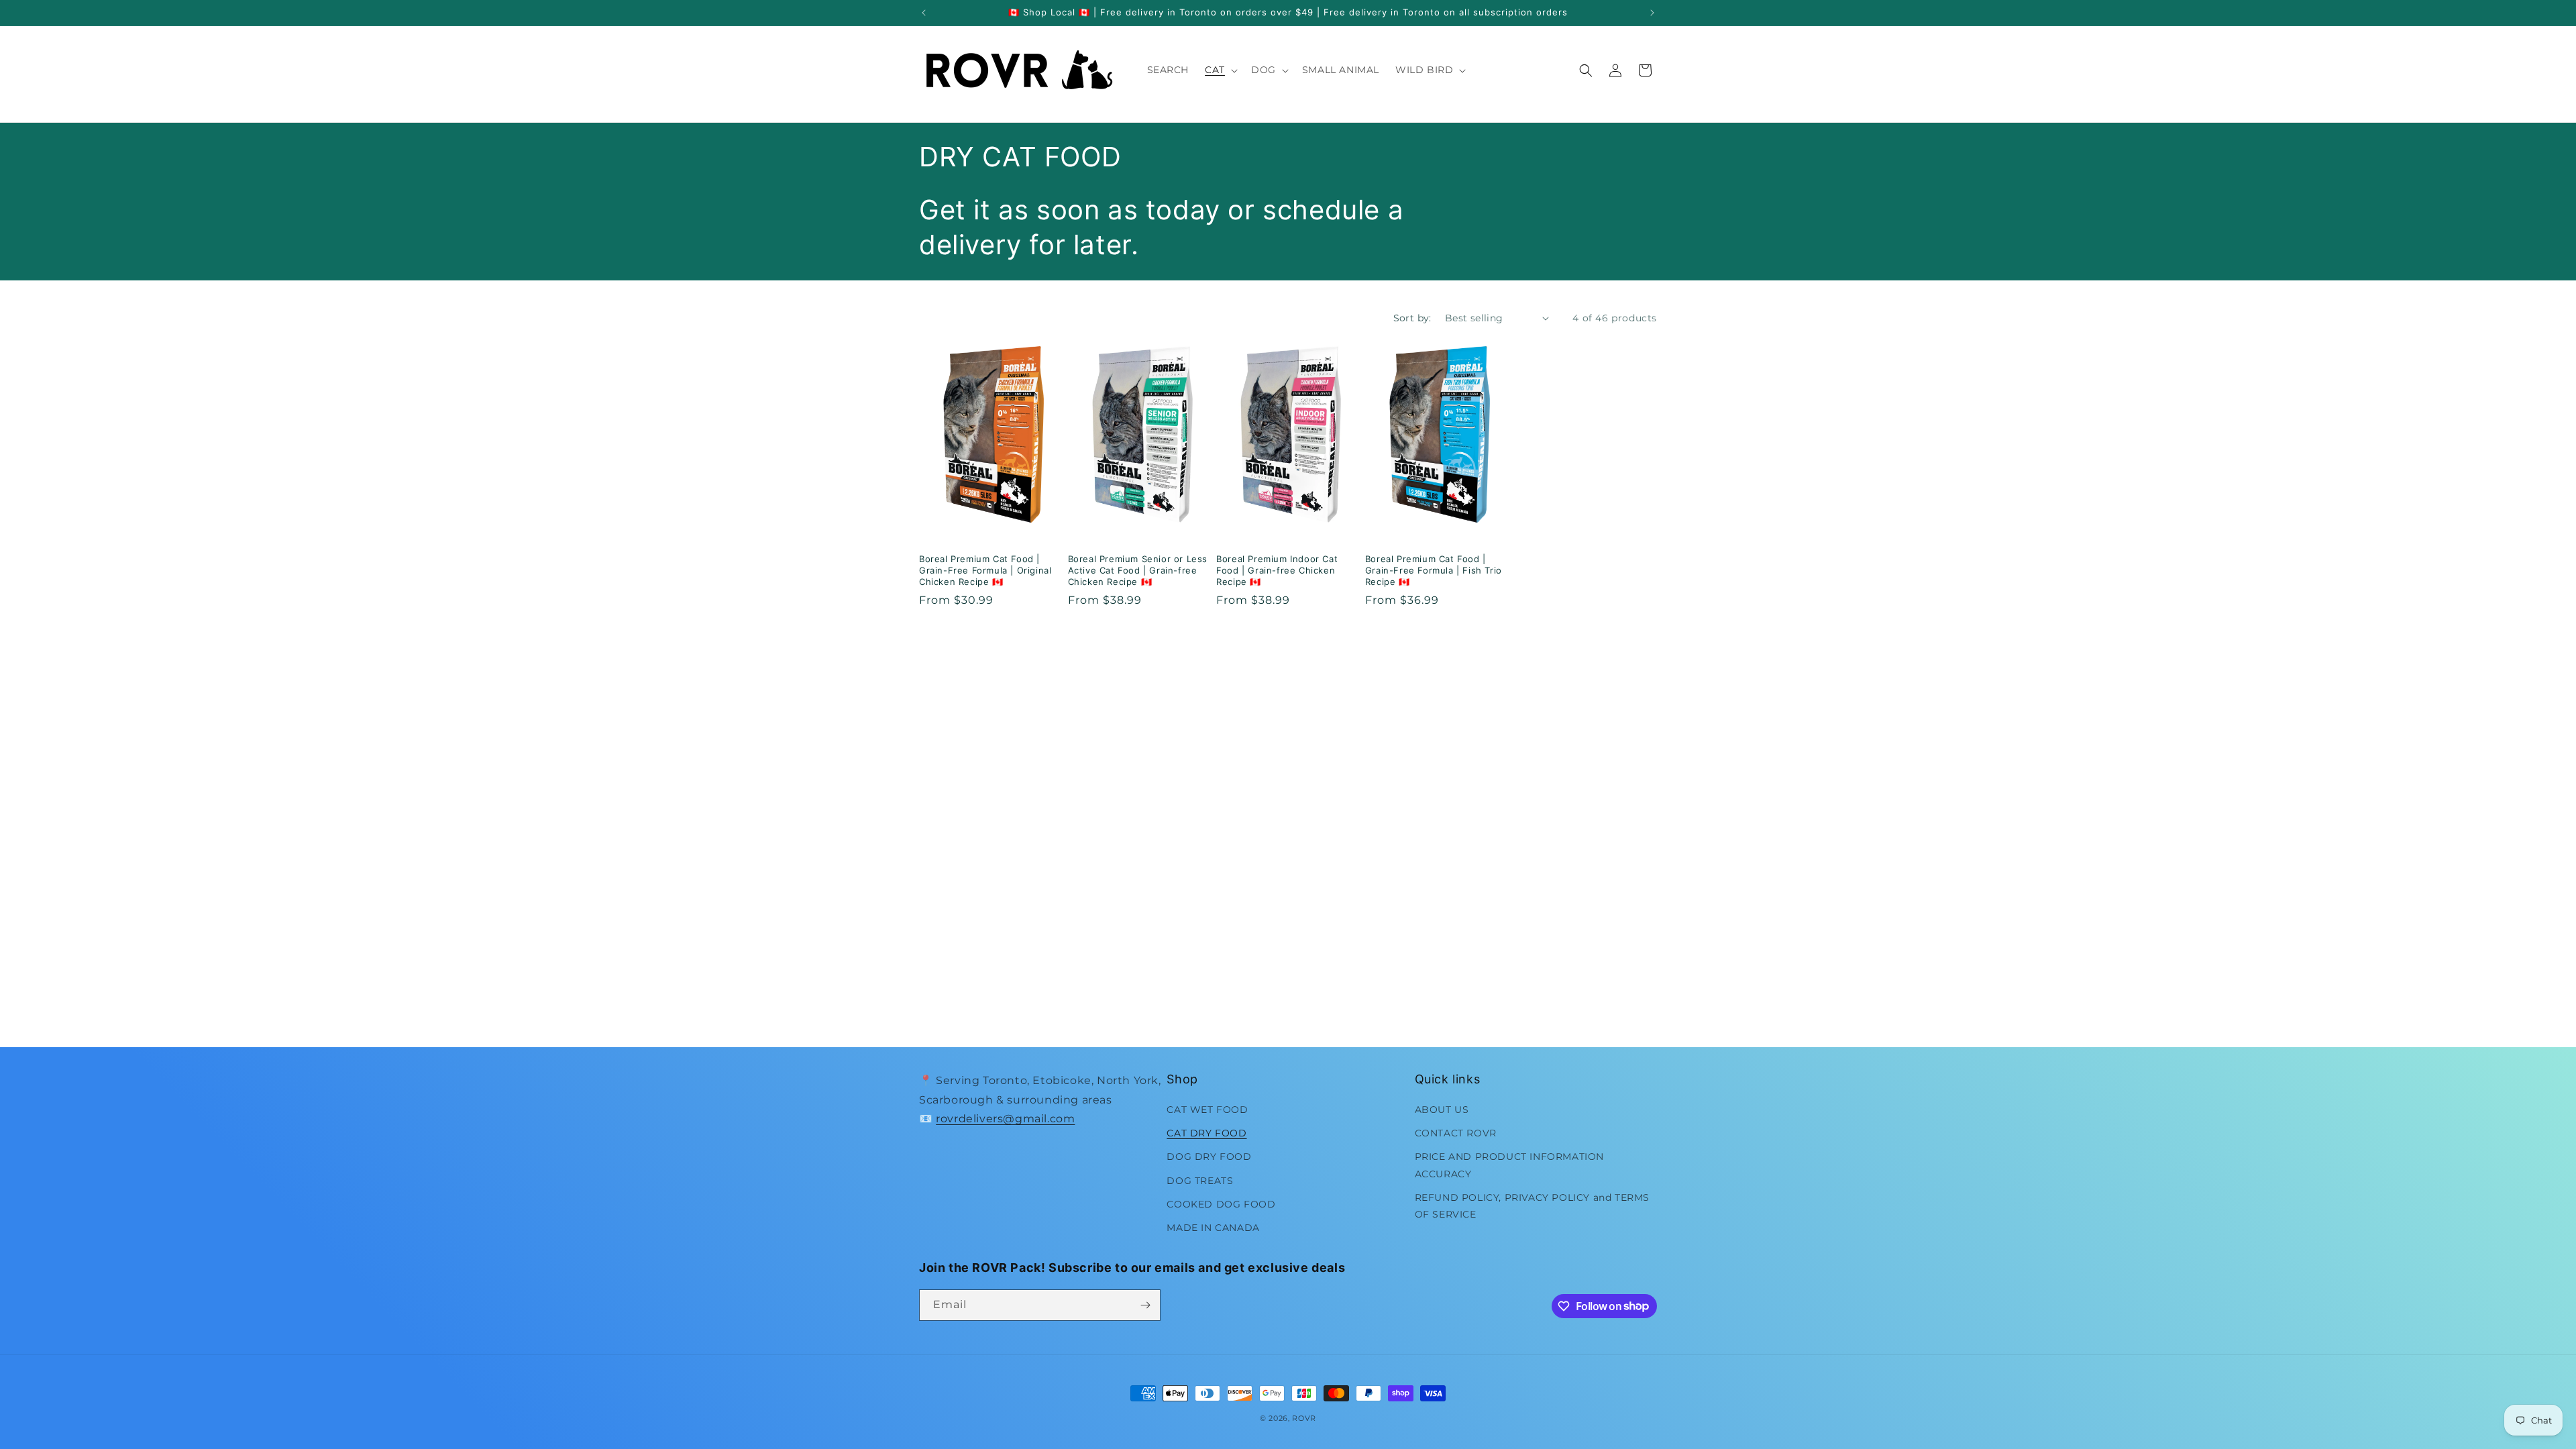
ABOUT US (1442, 1110)
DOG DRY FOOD (1209, 1157)
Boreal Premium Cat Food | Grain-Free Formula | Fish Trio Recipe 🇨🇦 (1434, 570)
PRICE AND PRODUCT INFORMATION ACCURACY (1509, 1165)
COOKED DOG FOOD (1221, 1204)
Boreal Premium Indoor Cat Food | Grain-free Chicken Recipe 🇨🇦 (1277, 570)
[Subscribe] (1145, 1305)
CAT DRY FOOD (1206, 1133)
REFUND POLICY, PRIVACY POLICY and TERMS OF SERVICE (1532, 1206)
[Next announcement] (1652, 13)
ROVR (1304, 1418)
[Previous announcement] (924, 13)
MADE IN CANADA (1213, 1228)
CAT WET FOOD (1207, 1110)
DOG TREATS (1200, 1181)
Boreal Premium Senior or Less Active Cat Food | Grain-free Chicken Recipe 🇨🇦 (1138, 570)
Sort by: (1412, 318)
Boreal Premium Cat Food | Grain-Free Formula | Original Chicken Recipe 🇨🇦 (985, 570)
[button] (1220, 70)
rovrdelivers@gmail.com (1005, 1119)
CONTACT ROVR (1456, 1133)
